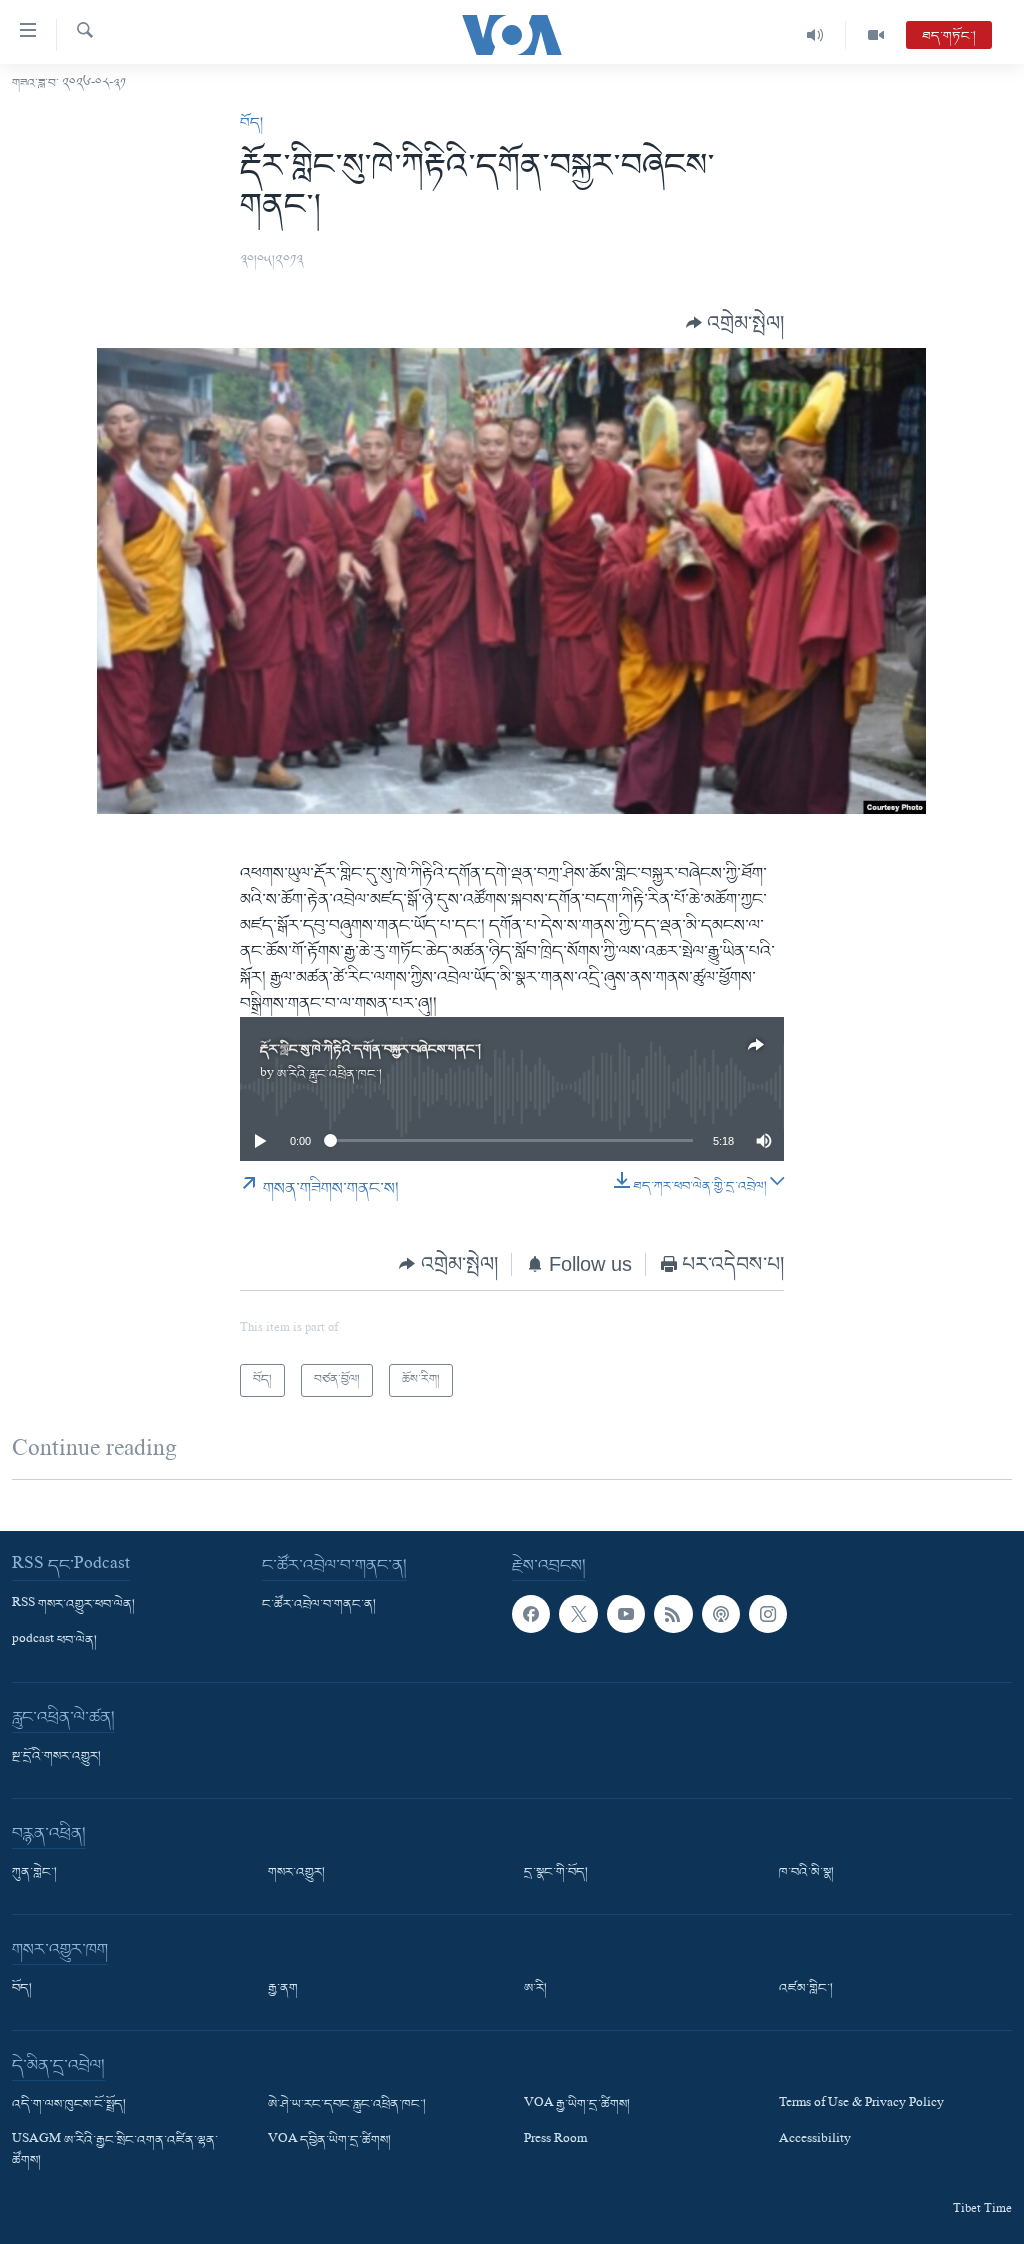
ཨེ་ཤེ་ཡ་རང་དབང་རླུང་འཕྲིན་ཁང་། (347, 2105)
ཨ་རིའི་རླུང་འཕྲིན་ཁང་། (329, 1074)
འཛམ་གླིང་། (806, 1989)
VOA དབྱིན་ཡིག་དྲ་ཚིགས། (329, 2141)
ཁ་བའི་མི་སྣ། (806, 1873)
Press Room (555, 2141)
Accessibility (815, 2141)
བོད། (251, 123)
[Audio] (815, 35)
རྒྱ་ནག (283, 1989)
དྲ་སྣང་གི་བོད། (556, 1873)
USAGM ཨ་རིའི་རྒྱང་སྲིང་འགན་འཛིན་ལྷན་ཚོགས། (115, 2151)
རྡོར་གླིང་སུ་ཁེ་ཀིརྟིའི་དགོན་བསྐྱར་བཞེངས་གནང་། (370, 1049)
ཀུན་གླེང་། (34, 1873)
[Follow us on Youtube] (626, 1614)
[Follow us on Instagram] (768, 1614)
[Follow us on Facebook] (531, 1614)
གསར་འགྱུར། (296, 1873)
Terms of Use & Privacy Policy (861, 2105)
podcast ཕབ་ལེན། (54, 1641)
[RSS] (673, 1614)
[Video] (876, 35)
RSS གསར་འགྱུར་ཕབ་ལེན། (73, 1605)
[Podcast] (721, 1614)
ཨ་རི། (535, 1989)
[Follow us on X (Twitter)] (578, 1614)
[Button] (735, 322)
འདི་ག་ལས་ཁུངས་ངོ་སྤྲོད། (69, 2105)
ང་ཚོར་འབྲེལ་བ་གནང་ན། (319, 1605)
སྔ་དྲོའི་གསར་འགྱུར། (56, 1757)
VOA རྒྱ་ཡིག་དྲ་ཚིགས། (577, 2105)
